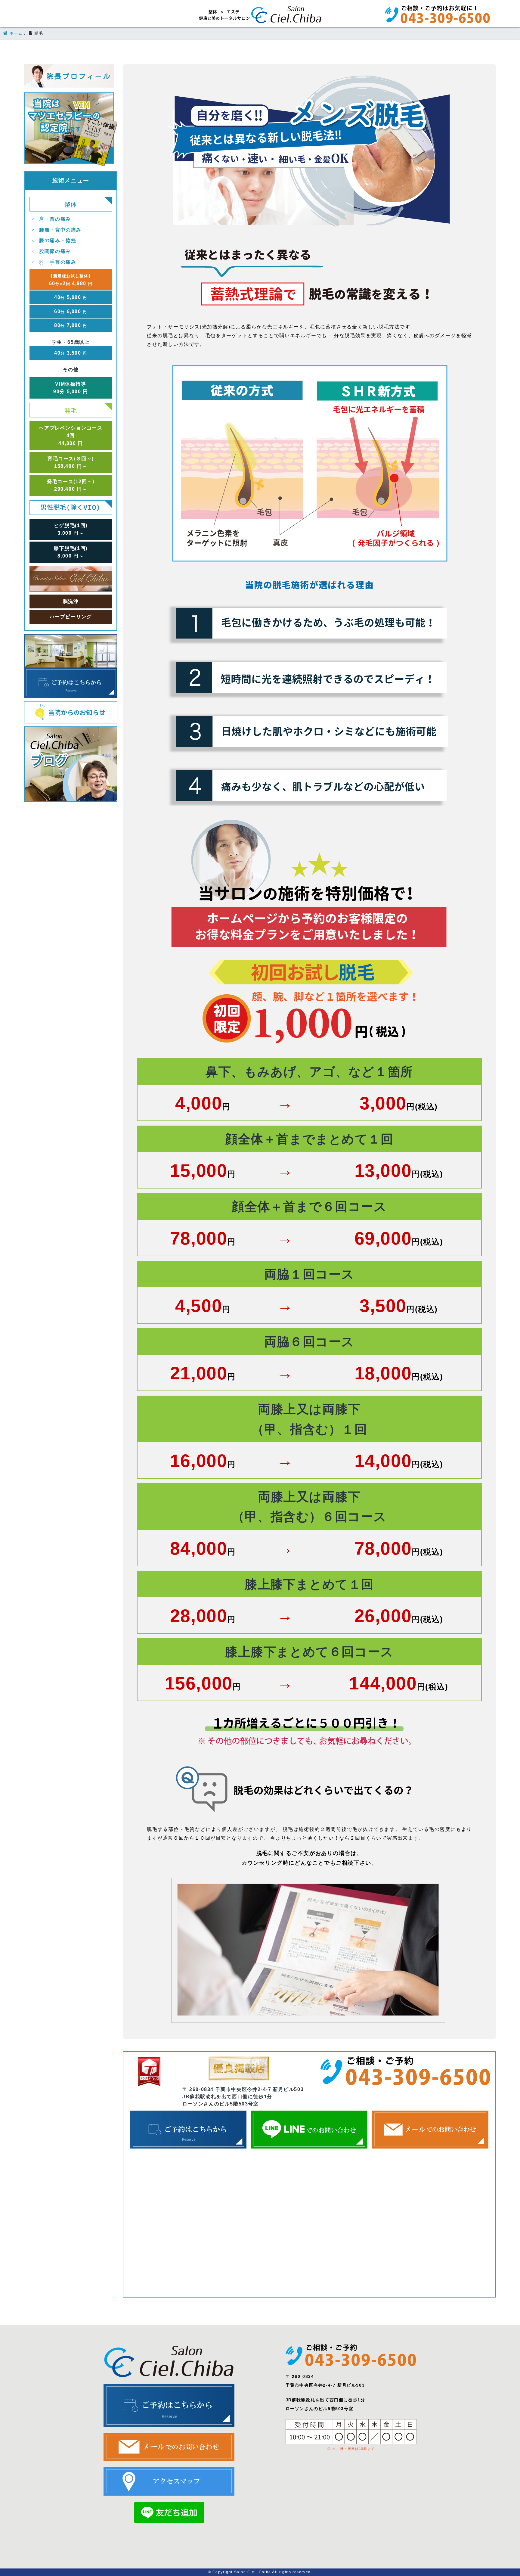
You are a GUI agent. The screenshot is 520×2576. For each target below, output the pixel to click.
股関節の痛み (55, 251)
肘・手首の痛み (58, 262)
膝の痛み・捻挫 (58, 240)
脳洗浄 (71, 601)
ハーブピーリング (71, 617)
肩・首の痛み (55, 219)
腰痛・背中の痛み (60, 230)
